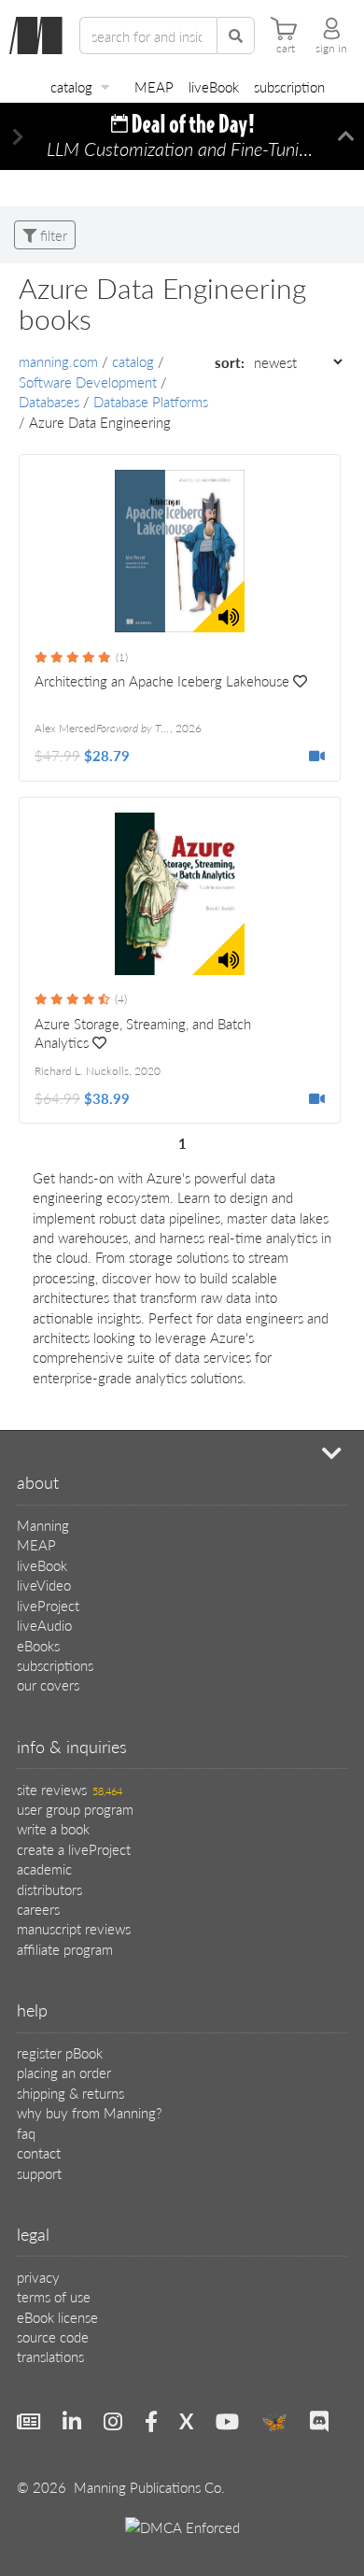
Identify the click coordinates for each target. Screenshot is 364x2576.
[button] (18, 137)
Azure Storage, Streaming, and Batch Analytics (143, 1033)
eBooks (38, 1645)
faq (26, 2133)
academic (44, 1868)
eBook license (57, 2317)
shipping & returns (70, 2093)
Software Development (88, 382)
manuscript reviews (74, 1928)
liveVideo (44, 1585)
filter (52, 235)
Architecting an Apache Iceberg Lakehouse (162, 681)
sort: (231, 362)
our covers (48, 1684)
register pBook (60, 2052)
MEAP (154, 86)
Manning (43, 1525)
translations (50, 2356)
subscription (289, 86)
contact (39, 2152)
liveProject (48, 1605)
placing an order (64, 2072)
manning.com (58, 361)
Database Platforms (151, 401)
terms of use (54, 2296)
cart (286, 49)
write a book (53, 1828)
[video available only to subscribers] (317, 755)
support (39, 2173)
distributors (49, 1889)
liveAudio (44, 1625)
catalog (71, 86)
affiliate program (65, 1949)
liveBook (214, 86)
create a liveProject (74, 1849)
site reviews (70, 1789)
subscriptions (55, 1665)
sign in (331, 49)
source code (53, 2336)
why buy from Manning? (89, 2112)
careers (38, 1909)
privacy (38, 2277)
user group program (75, 1809)
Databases (49, 401)
